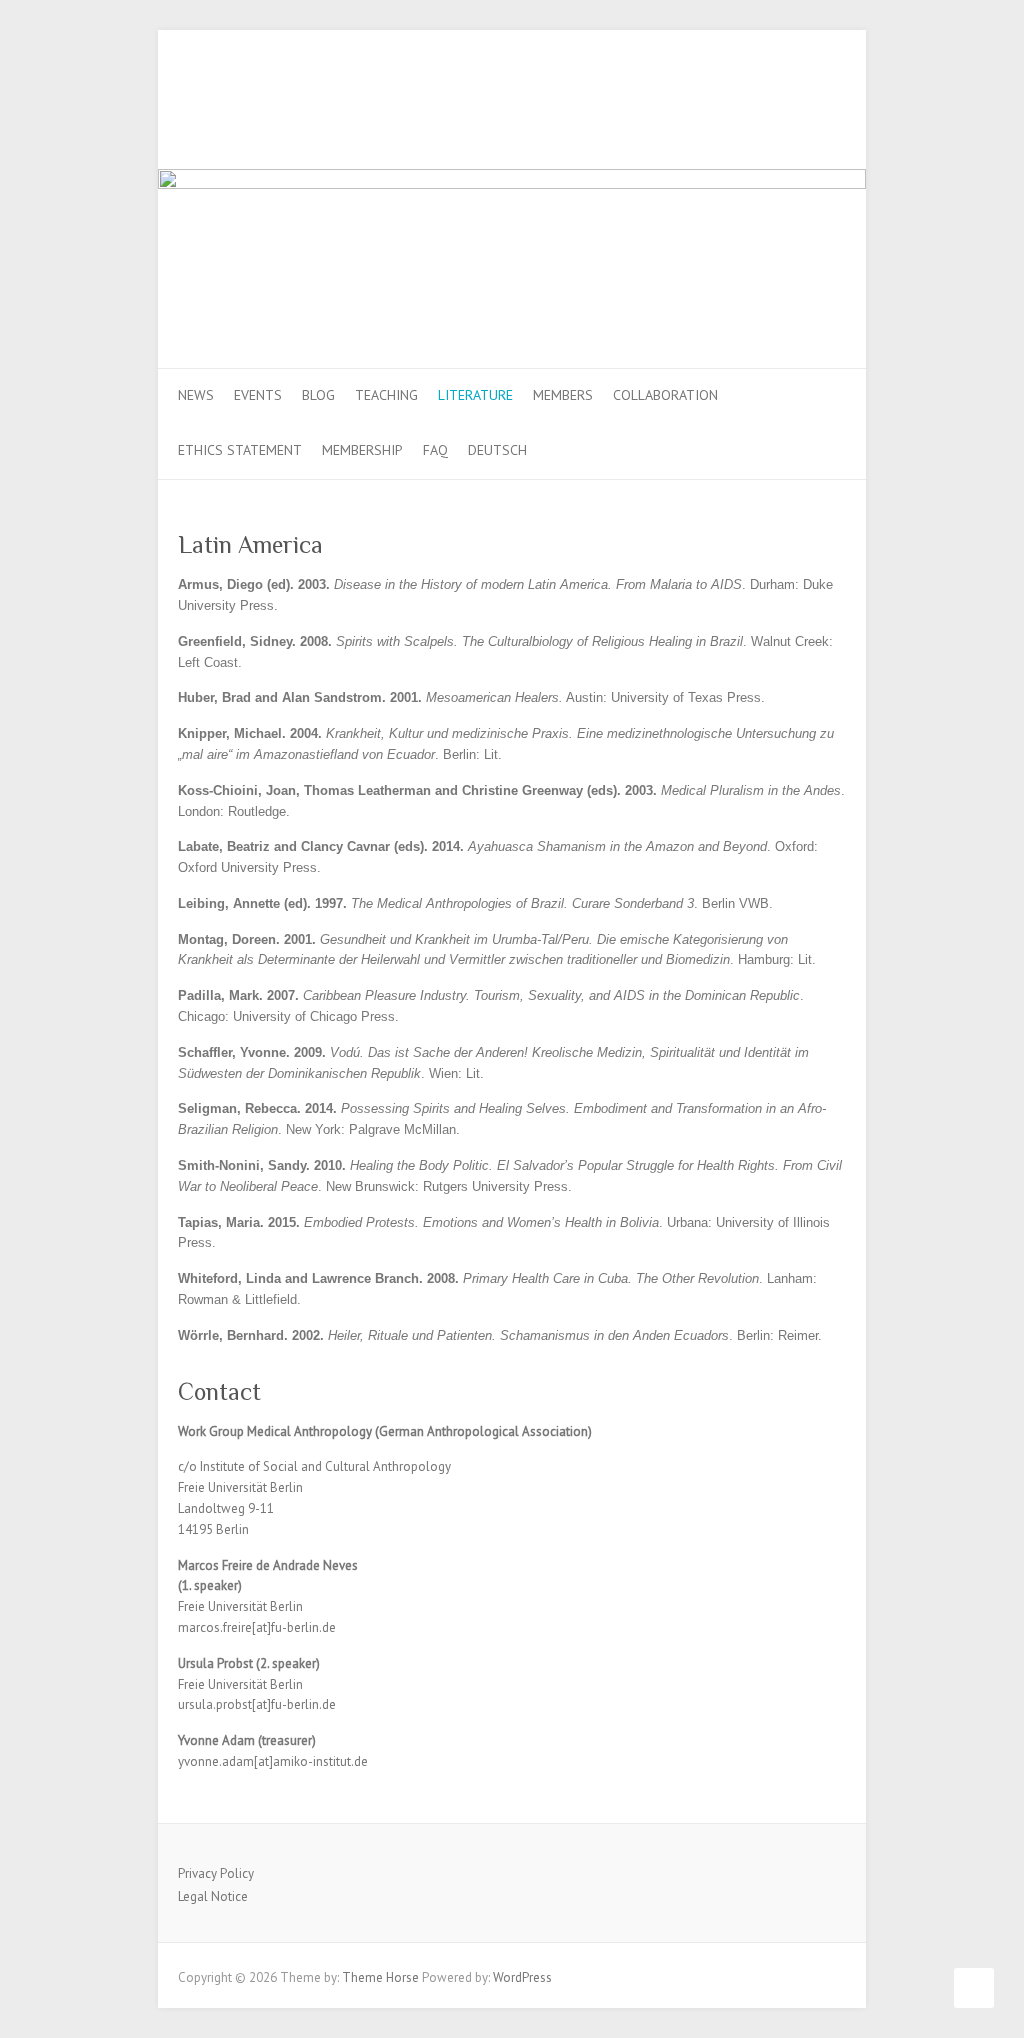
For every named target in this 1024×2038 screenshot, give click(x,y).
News (196, 395)
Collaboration (665, 395)
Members (563, 395)
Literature (475, 395)
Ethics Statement (240, 450)
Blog (318, 395)
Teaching (386, 395)
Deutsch (497, 450)
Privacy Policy (216, 1873)
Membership (362, 450)
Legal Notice (213, 1896)
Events (258, 395)
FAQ (435, 450)
